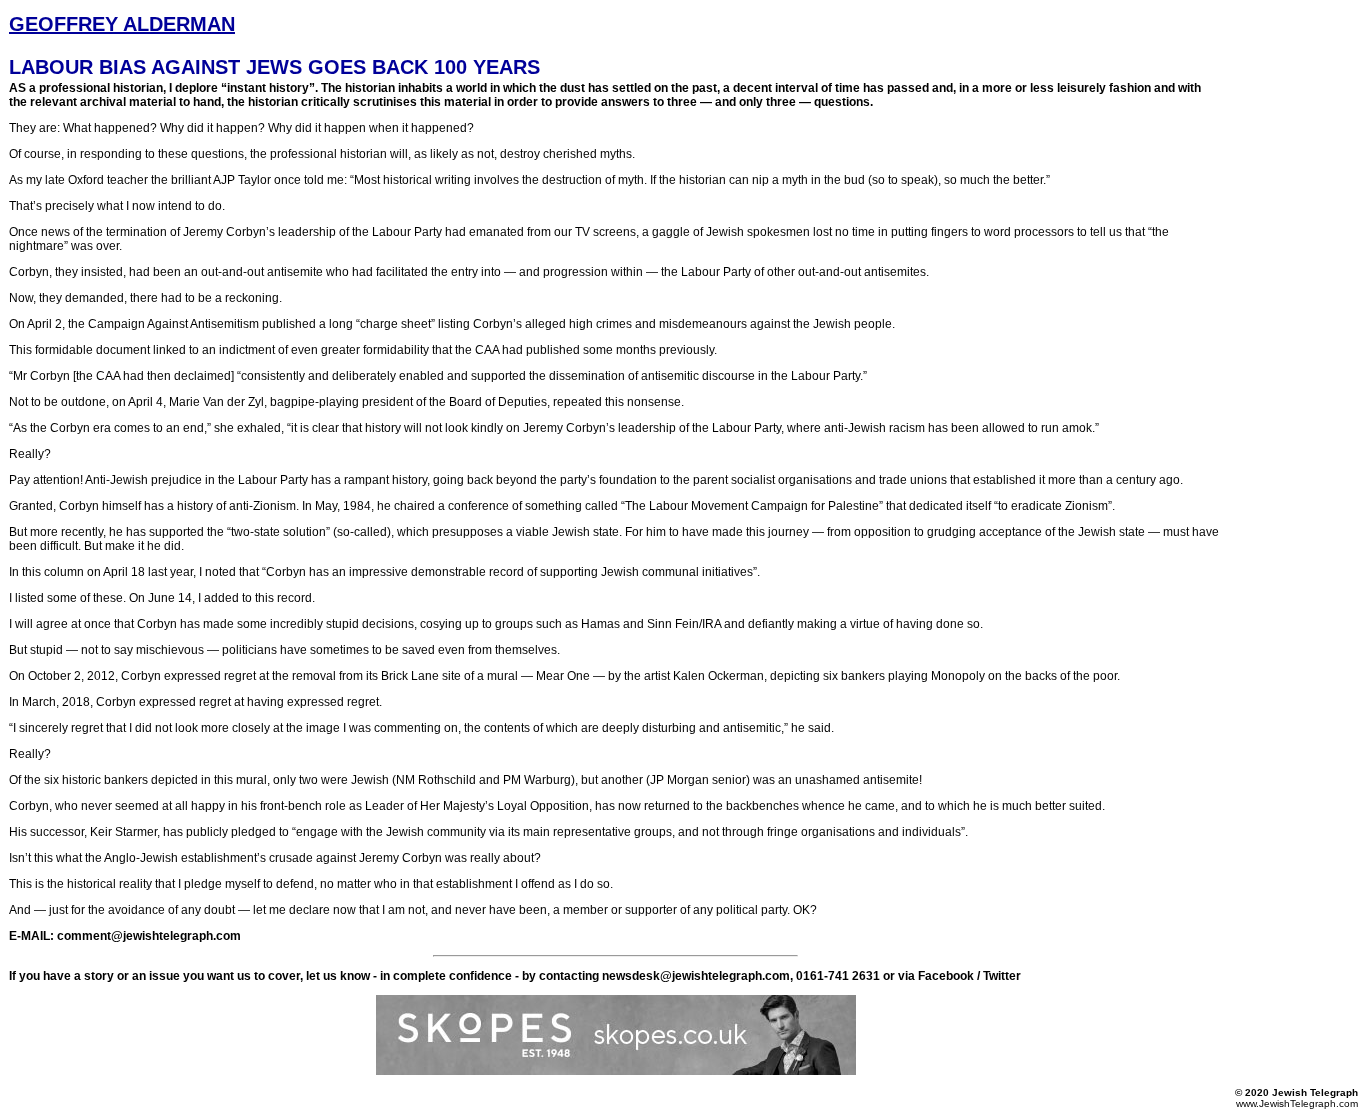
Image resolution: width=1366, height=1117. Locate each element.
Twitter (1002, 976)
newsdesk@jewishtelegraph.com (696, 976)
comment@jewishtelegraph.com (147, 936)
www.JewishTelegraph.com (1297, 1103)
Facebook (946, 976)
